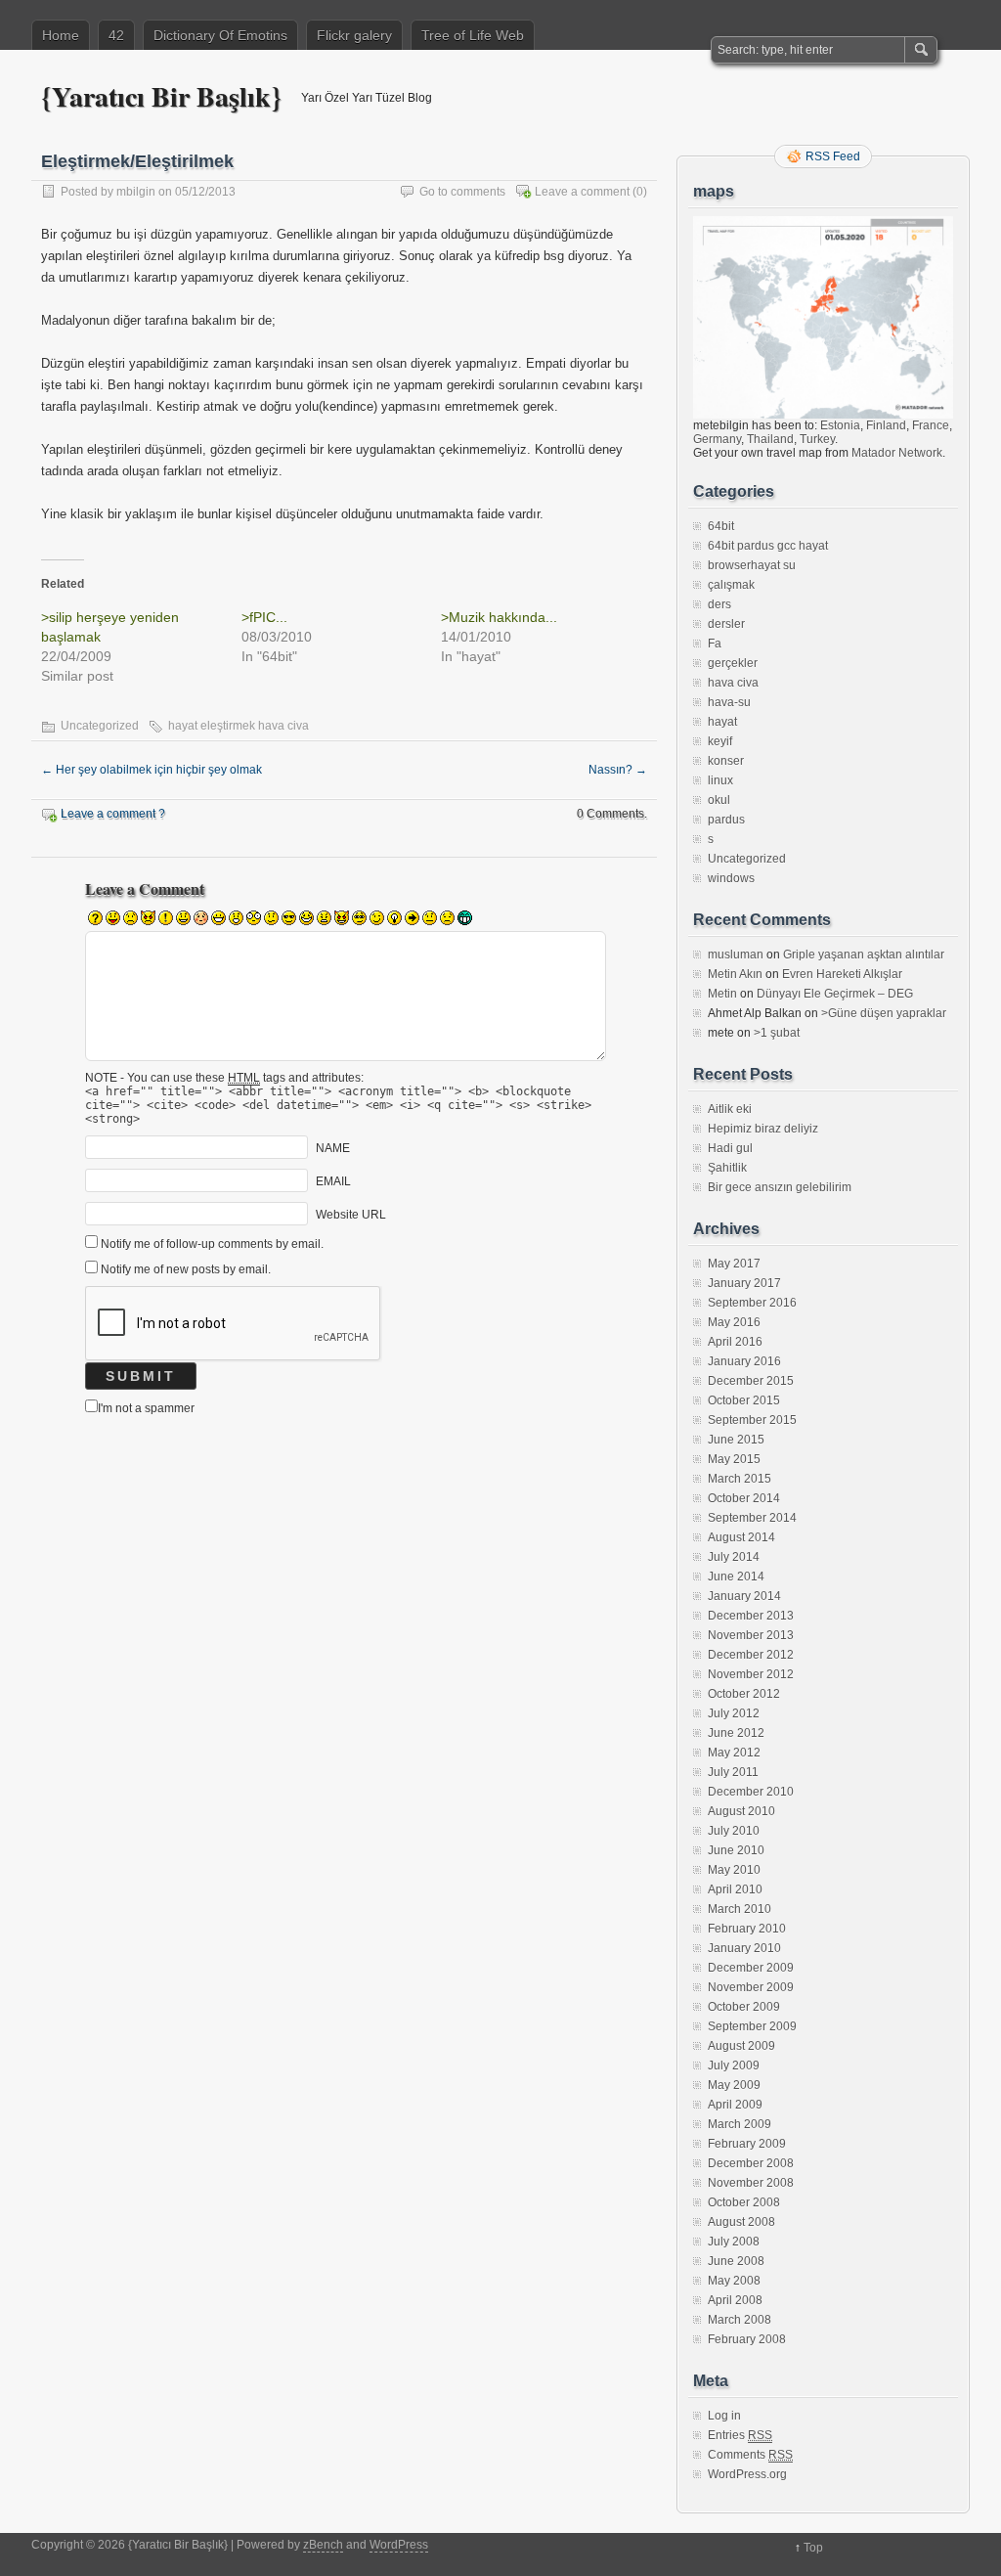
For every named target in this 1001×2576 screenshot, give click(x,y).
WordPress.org (747, 2474)
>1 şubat (777, 1033)
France (931, 425)
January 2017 (744, 1283)
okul (719, 800)
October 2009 (744, 2007)
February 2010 (747, 1929)
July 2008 (734, 2242)
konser (726, 761)
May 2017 (734, 1264)
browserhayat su (752, 565)
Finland (886, 425)
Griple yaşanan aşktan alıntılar (864, 955)
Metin (722, 994)
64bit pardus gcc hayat (768, 546)
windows (731, 878)
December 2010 (751, 1792)
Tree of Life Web (473, 35)
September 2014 (752, 1518)
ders (719, 604)
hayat (722, 722)
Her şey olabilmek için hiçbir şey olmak (152, 770)
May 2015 (734, 1459)
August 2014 (741, 1537)
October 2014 (744, 1498)
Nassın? (618, 770)
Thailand (770, 439)
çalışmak (731, 585)
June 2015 (736, 1440)
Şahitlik (727, 1168)
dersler (726, 624)
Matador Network (897, 453)
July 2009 (734, 2065)
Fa (715, 644)
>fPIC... (264, 617)
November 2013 (751, 1635)
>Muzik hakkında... (499, 617)
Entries (740, 2435)
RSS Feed (833, 156)
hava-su (729, 702)
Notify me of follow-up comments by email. (212, 1244)
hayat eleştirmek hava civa (239, 726)
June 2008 (736, 2261)
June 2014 (736, 1577)
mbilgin (136, 192)
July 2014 (734, 1557)
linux (720, 780)
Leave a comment (582, 192)
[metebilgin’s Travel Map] (823, 415)
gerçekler (733, 663)
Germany (717, 439)
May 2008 (734, 2281)
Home (61, 35)
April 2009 (735, 2105)
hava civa (733, 683)
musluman (736, 955)
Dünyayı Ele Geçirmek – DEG (835, 994)
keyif (720, 741)
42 (116, 35)
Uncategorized (100, 726)
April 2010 (735, 1889)
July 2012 (734, 1713)
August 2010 (741, 1811)
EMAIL (333, 1181)
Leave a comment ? (113, 814)
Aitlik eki (730, 1109)
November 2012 (751, 1674)
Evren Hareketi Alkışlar (842, 974)
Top (813, 2548)
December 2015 (751, 1381)
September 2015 (752, 1420)
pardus (726, 820)
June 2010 (736, 1850)
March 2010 (740, 1909)
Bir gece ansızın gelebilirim (780, 1187)
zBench (323, 2545)
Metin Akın (735, 974)
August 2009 (741, 2046)
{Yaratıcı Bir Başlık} (161, 96)
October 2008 (744, 2202)
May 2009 (734, 2085)
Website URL (351, 1215)
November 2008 (751, 2183)
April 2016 (735, 1342)
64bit (721, 526)
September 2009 (752, 2026)
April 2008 (735, 2300)
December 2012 (751, 1655)
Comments (750, 2455)
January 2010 (744, 1948)
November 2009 (751, 1987)
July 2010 (734, 1831)
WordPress (399, 2545)
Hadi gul (730, 1148)
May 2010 (734, 1870)
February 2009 (747, 2144)
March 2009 (740, 2124)
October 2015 (744, 1400)
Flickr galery (354, 35)
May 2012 (734, 1753)
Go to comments (462, 192)
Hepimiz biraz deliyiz (763, 1129)
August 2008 (741, 2222)
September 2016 (752, 1303)
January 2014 (744, 1596)
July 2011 (733, 1772)
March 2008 (740, 2320)
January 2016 (744, 1361)
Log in (724, 2416)
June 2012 (736, 1733)
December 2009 (751, 1968)
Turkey (817, 439)
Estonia (840, 425)
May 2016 (734, 1322)
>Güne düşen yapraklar (884, 1013)
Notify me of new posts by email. (186, 1269)
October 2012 (744, 1694)
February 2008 (747, 2339)
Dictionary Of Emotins (220, 35)
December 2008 (751, 2163)
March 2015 (740, 1479)
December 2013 (751, 1616)
